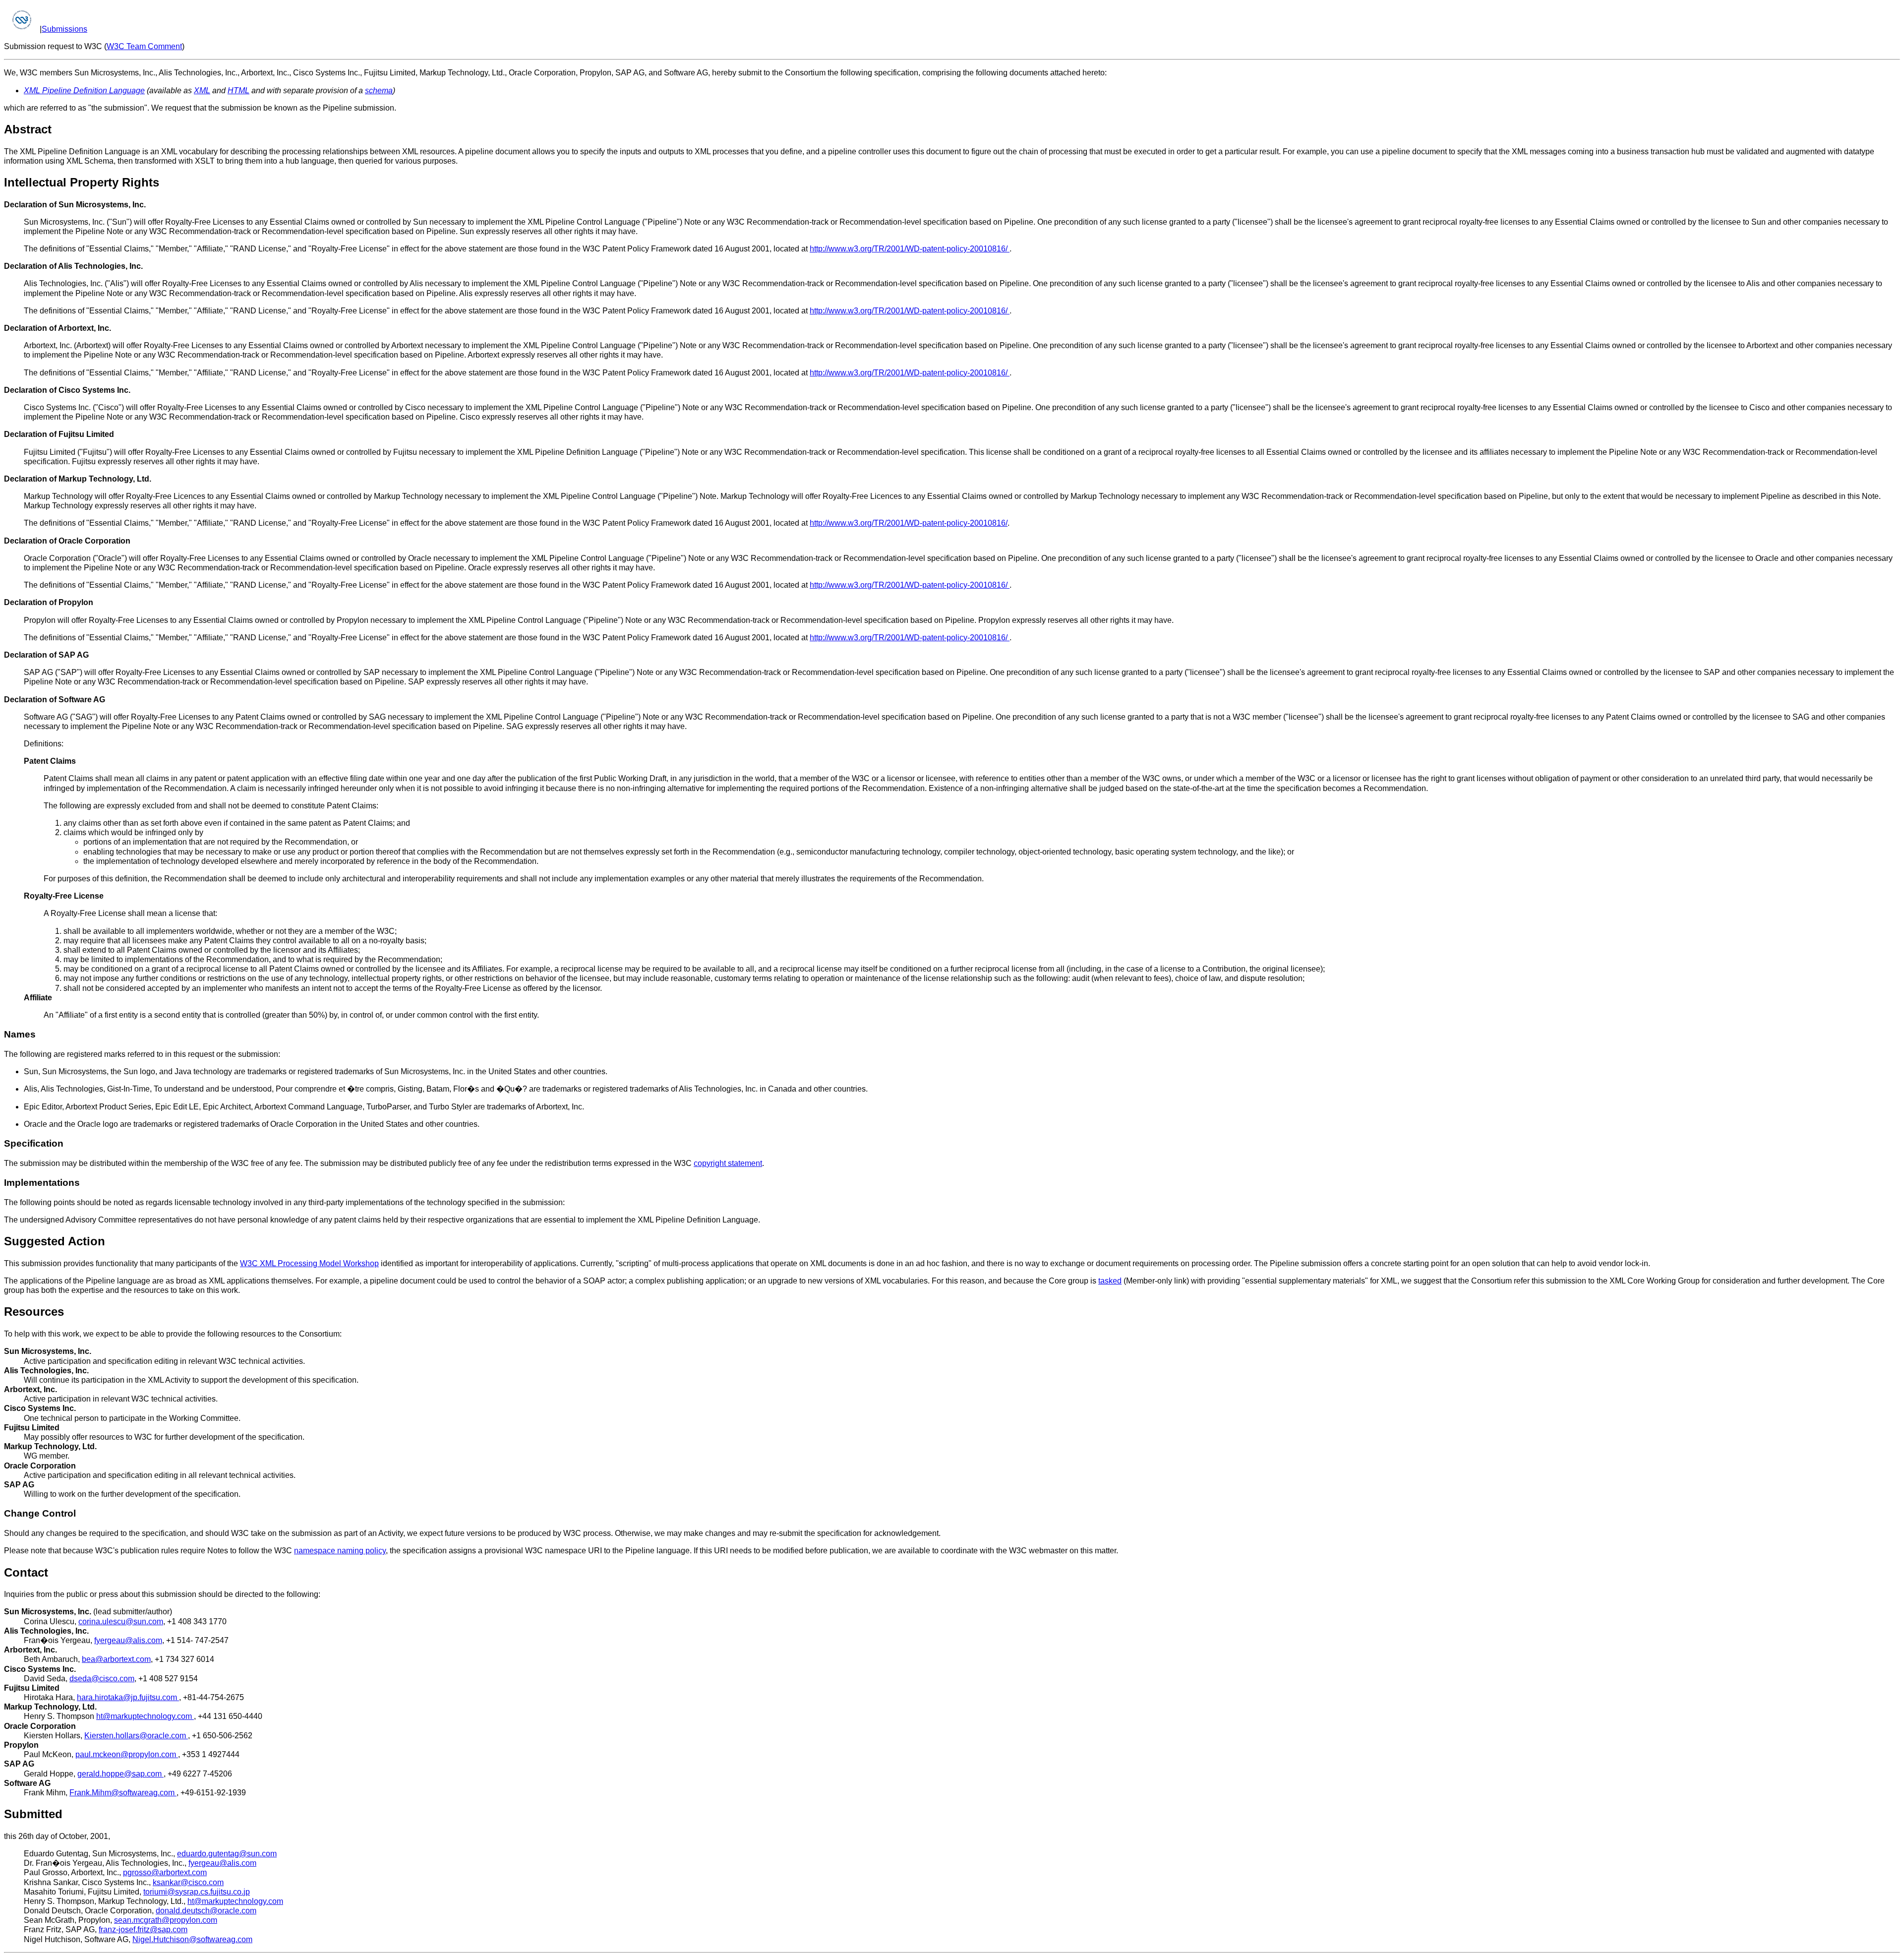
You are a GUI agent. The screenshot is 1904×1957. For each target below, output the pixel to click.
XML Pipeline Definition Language (84, 91)
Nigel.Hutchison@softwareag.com (192, 1939)
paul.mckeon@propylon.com (127, 1754)
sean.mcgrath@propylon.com (166, 1920)
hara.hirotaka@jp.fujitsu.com (128, 1697)
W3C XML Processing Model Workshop (309, 1263)
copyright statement (728, 1163)
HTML (238, 91)
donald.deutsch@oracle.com (206, 1911)
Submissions (64, 29)
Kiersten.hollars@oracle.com (136, 1736)
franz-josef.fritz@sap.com (143, 1929)
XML (202, 91)
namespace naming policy (340, 1551)
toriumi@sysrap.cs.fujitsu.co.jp (197, 1892)
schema (379, 91)
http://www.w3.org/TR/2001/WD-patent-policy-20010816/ (910, 249)
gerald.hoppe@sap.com (120, 1774)
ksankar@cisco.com (188, 1882)
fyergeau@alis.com (128, 1640)
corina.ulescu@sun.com (121, 1621)
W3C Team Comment (144, 46)
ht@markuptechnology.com (145, 1716)
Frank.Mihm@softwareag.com (123, 1793)
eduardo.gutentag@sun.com (227, 1854)
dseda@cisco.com (102, 1679)
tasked (1110, 1281)
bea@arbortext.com (116, 1659)
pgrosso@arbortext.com (165, 1872)
